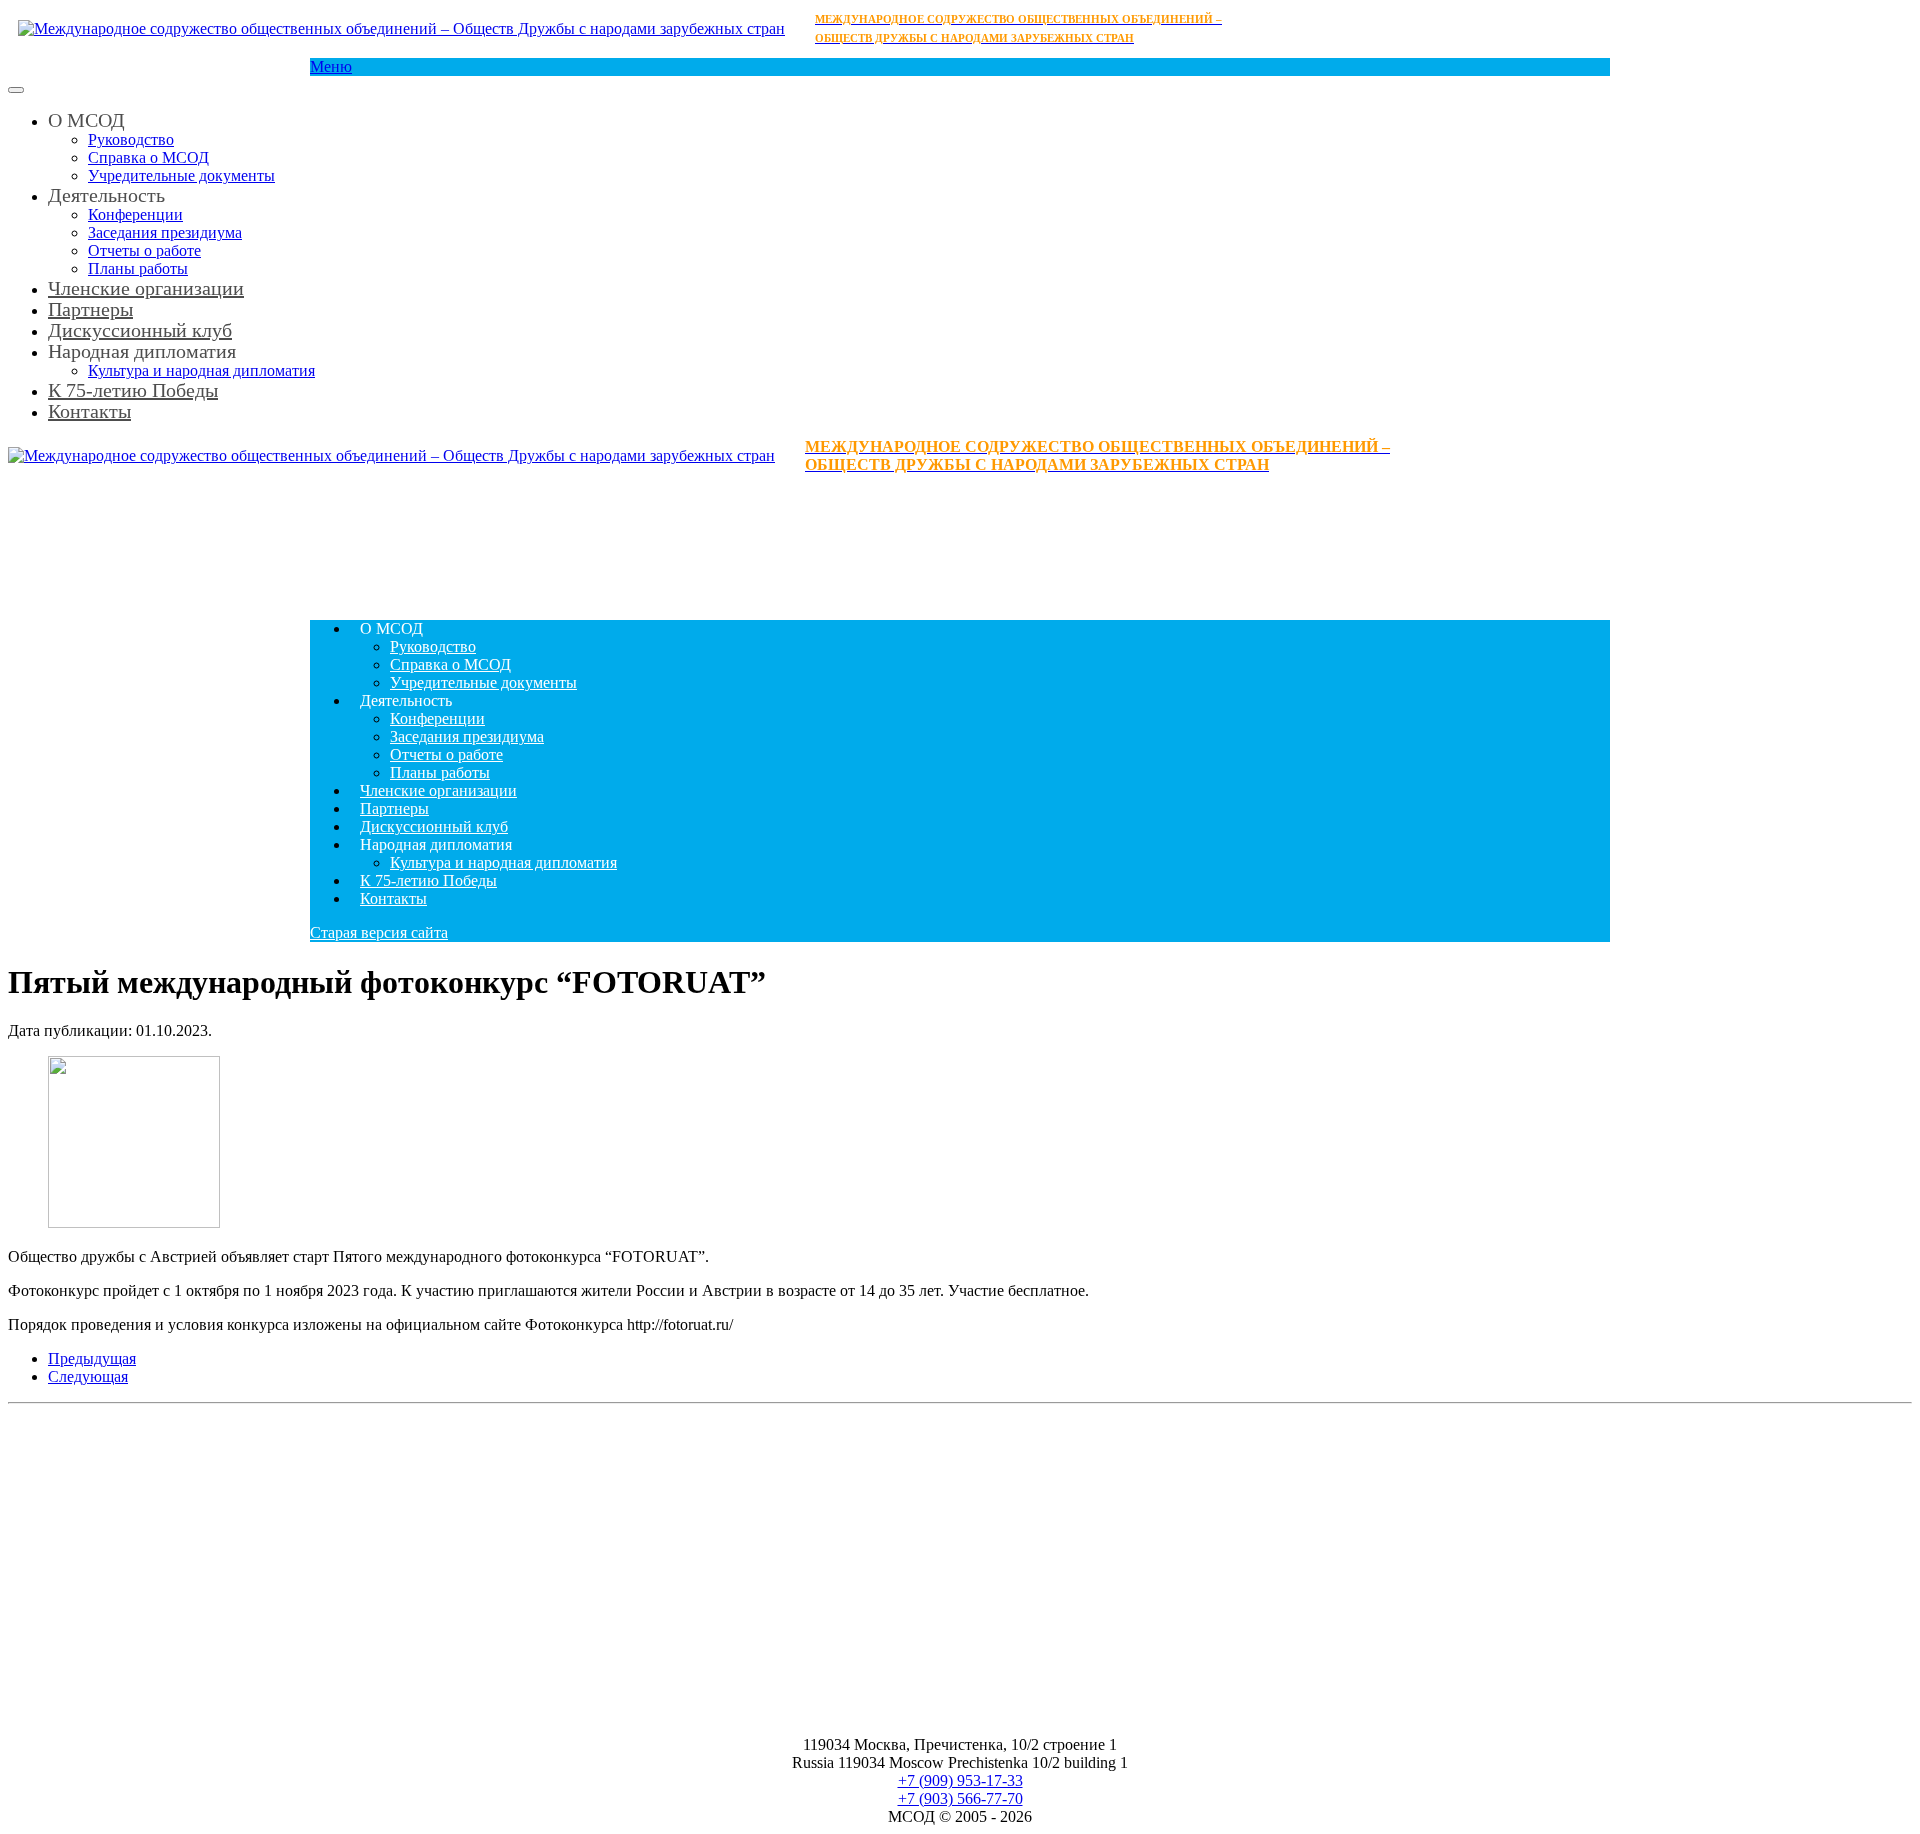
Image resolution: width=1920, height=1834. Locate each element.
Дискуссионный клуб (434, 826)
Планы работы (440, 772)
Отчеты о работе (144, 250)
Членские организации (146, 288)
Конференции (135, 214)
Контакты (89, 411)
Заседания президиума (165, 232)
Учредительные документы (181, 175)
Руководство (131, 139)
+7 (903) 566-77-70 (960, 1798)
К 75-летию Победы (133, 390)
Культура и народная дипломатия (503, 862)
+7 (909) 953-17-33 (960, 1780)
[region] (960, 539)
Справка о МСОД (148, 157)
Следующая (88, 1376)
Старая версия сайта (379, 932)
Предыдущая (92, 1358)
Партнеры (394, 808)
